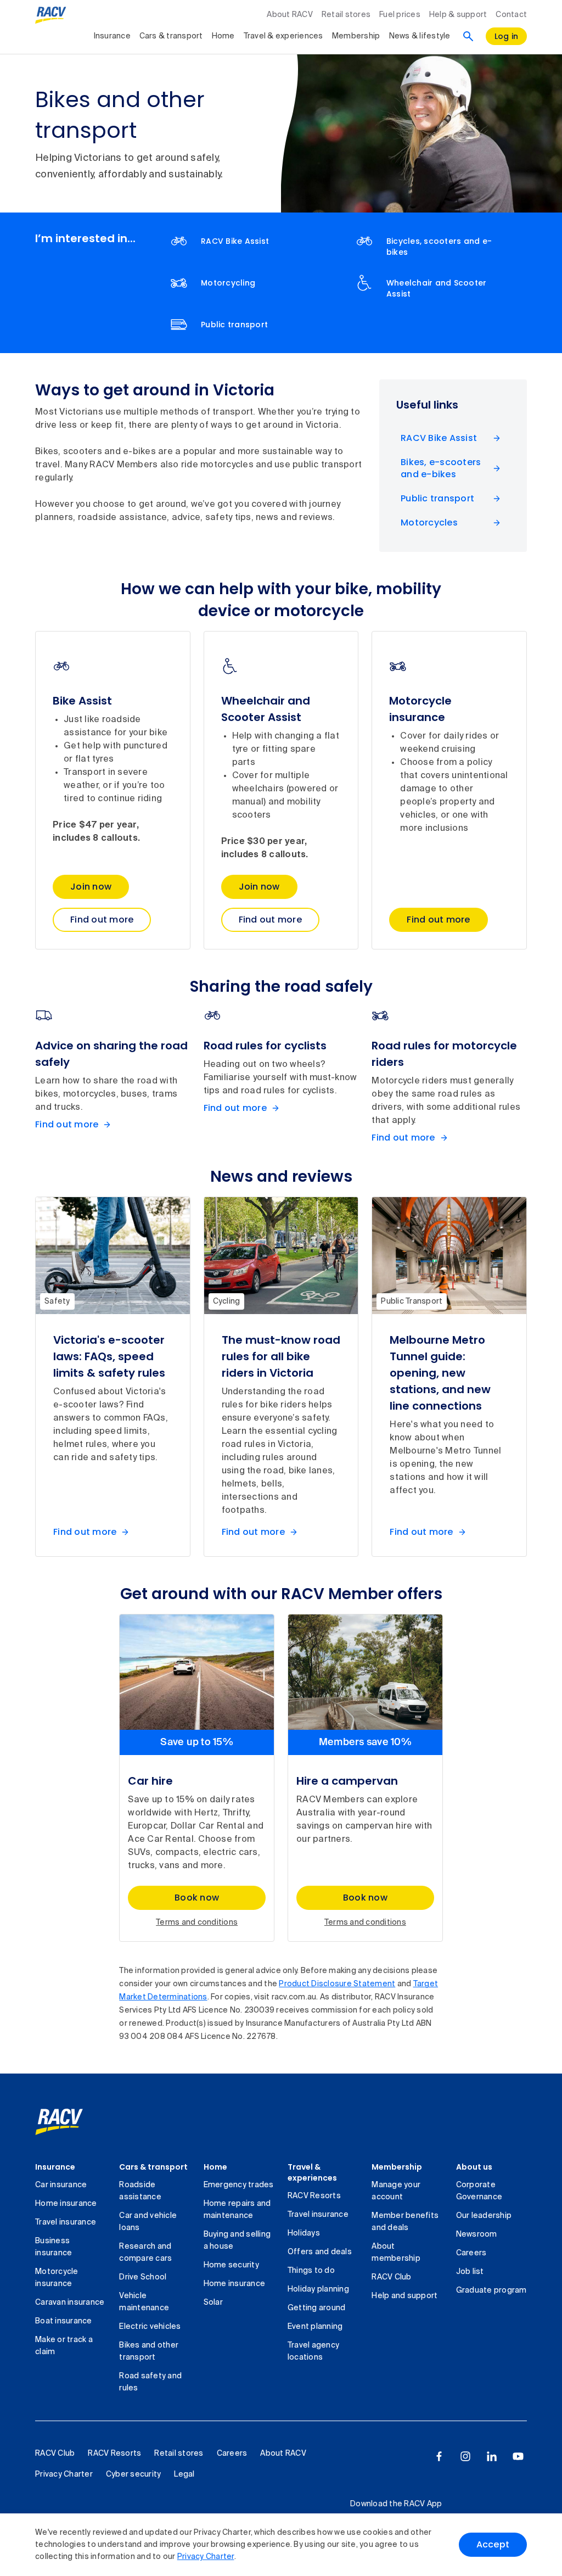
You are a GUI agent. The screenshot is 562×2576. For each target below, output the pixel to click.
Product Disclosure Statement (337, 1984)
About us (474, 2167)
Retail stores (346, 15)
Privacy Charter (206, 2557)
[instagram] (465, 2456)
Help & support (458, 15)
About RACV (290, 15)
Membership (356, 36)
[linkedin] (492, 2456)
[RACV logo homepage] (51, 15)
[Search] (468, 36)
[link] (71, 2122)
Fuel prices (400, 15)
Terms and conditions (197, 1923)
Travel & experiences (283, 36)
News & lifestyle (420, 36)
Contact (511, 15)
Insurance (112, 36)
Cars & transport (171, 36)
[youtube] (518, 2456)
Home (223, 36)
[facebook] (439, 2456)
